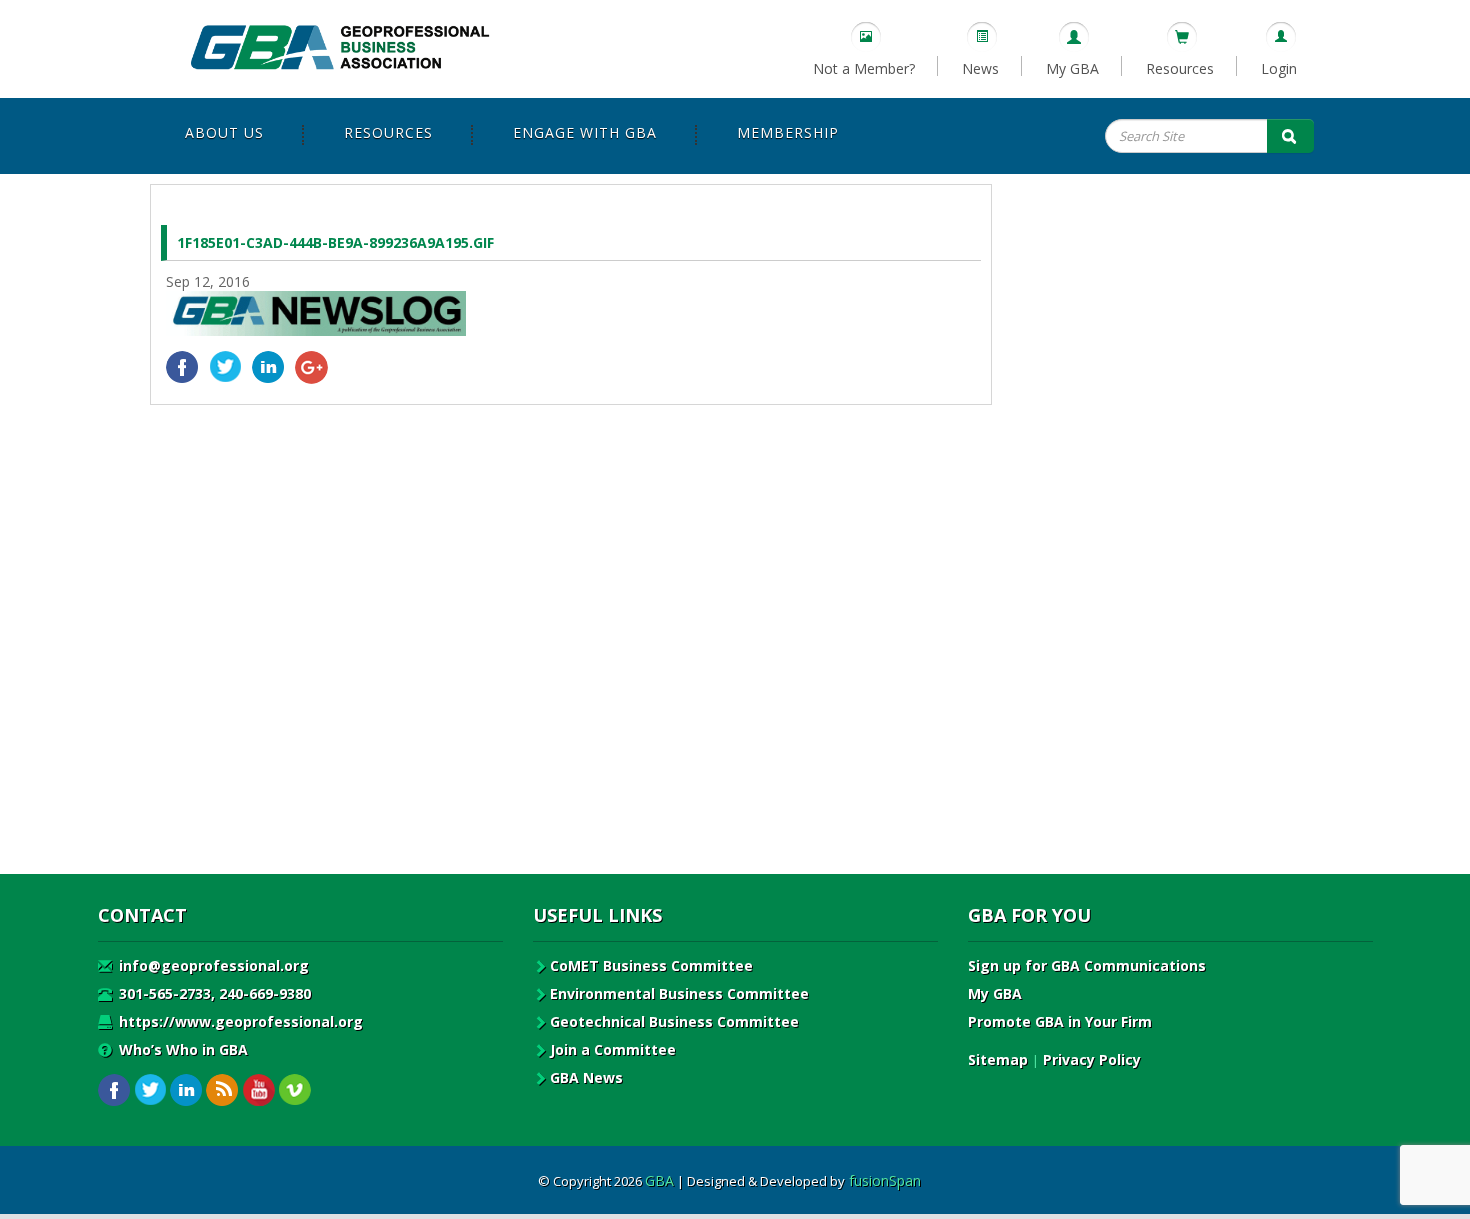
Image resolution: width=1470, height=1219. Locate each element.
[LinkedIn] (268, 367)
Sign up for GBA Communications (1087, 965)
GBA (659, 1180)
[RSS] (222, 1090)
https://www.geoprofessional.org (239, 1021)
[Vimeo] (294, 1090)
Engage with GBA (585, 132)
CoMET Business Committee (651, 965)
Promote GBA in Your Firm (1060, 1021)
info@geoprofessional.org (212, 965)
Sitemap (998, 1059)
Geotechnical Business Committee (674, 1021)
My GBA (1072, 68)
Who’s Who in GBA (181, 1049)
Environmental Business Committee (679, 993)
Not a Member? (864, 68)
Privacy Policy (1092, 1059)
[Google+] (311, 367)
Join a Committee (613, 1049)
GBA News (586, 1077)
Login (1279, 68)
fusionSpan (885, 1180)
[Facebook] (182, 367)
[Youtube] (258, 1090)
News (980, 68)
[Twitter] (225, 367)
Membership (788, 132)
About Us (224, 132)
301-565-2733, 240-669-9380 (213, 993)
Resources (1180, 68)
